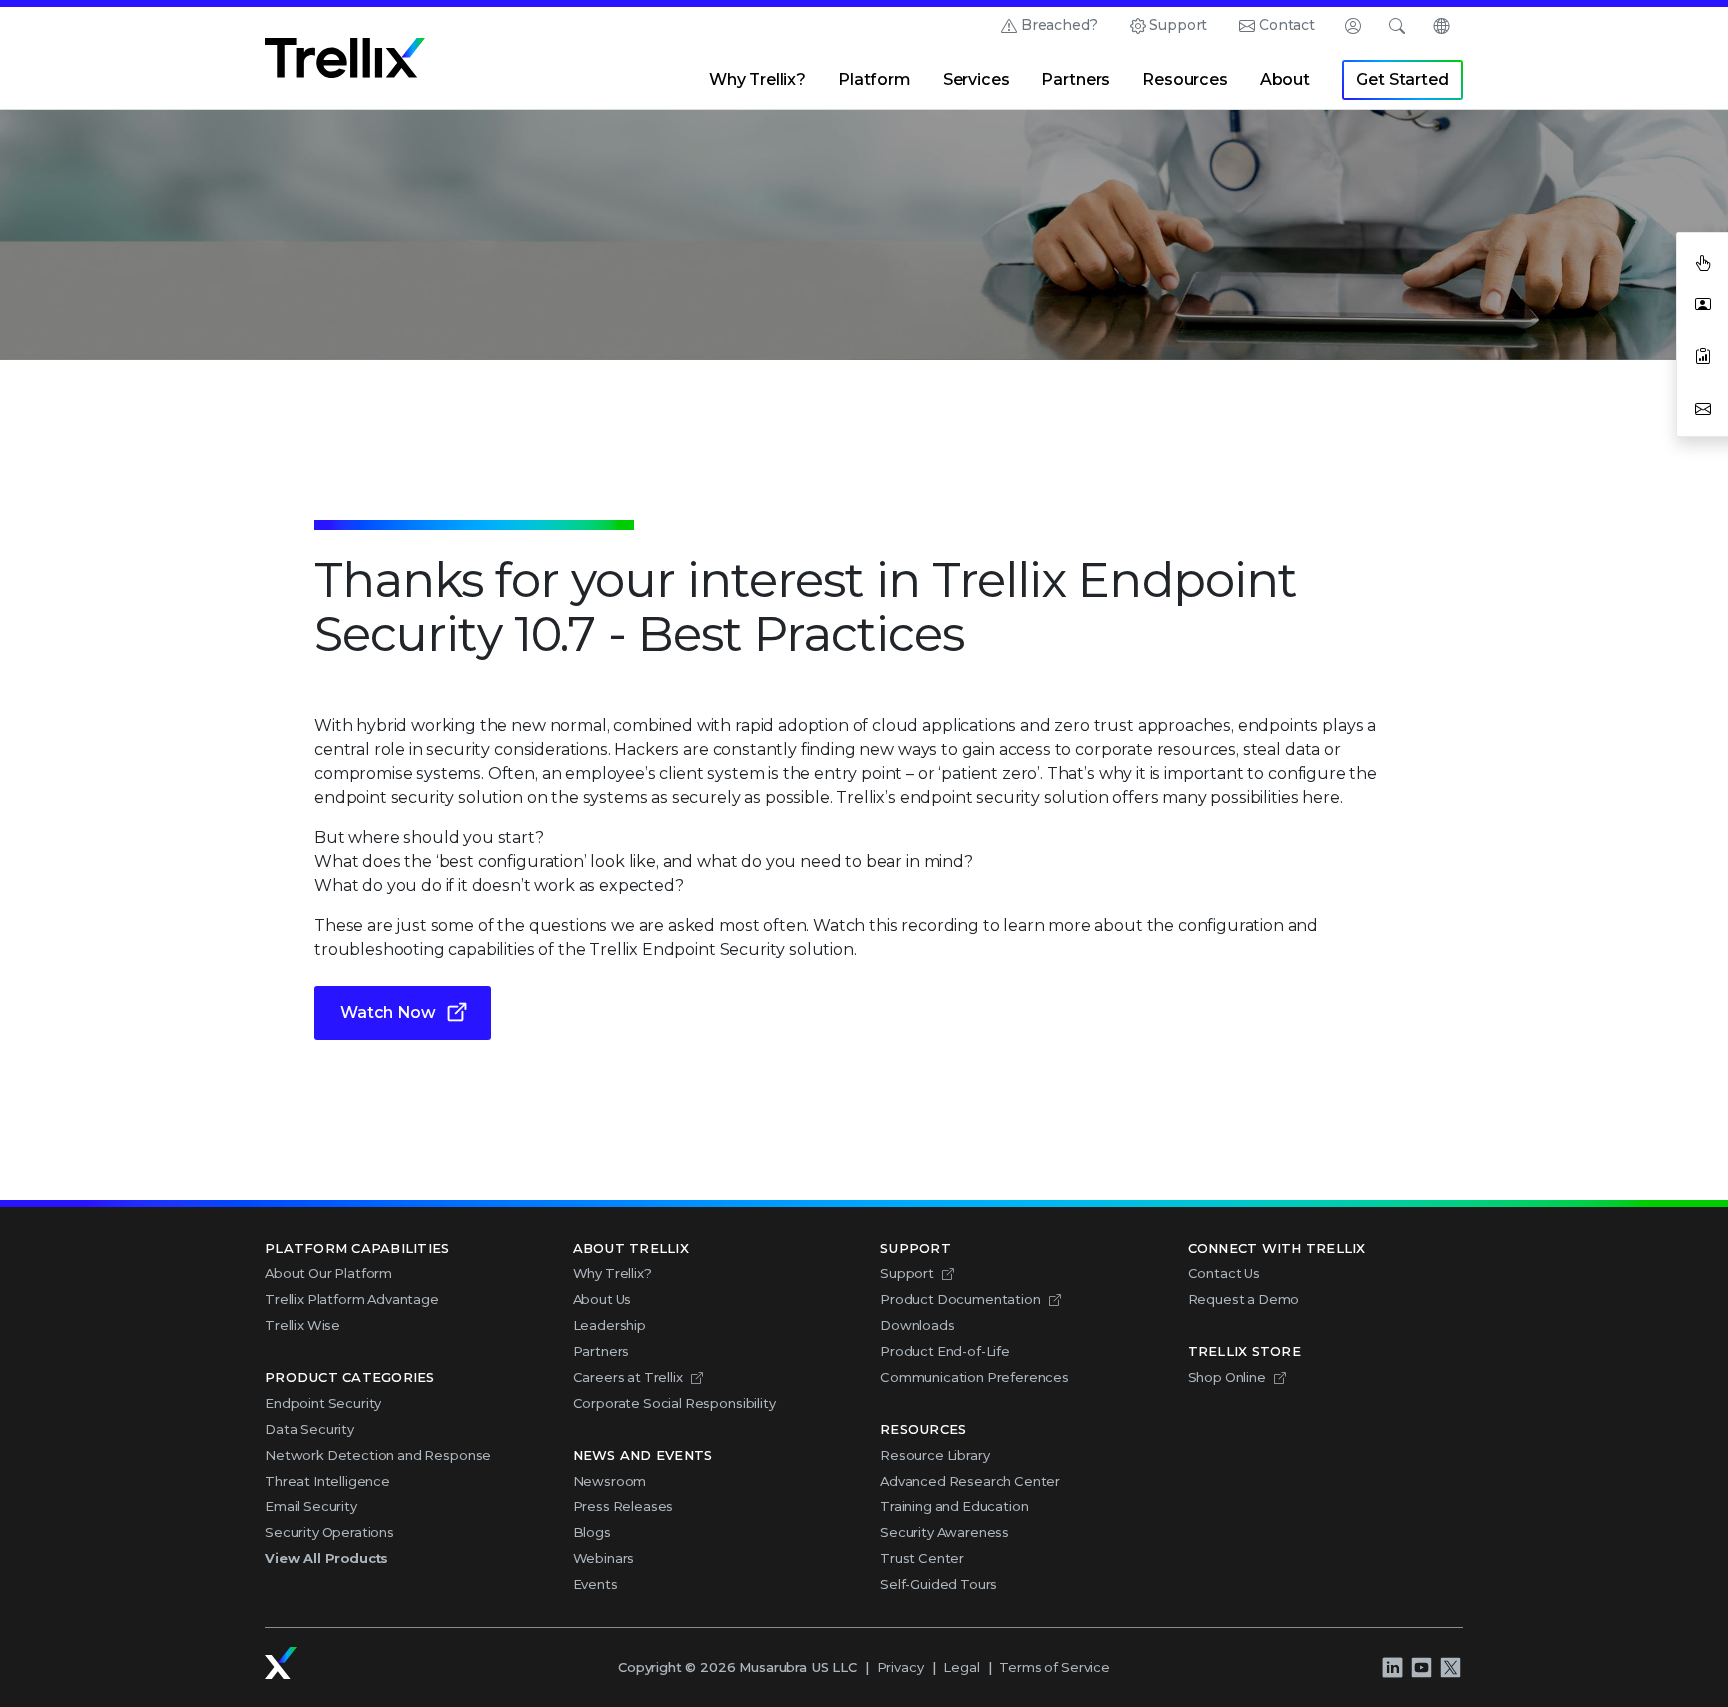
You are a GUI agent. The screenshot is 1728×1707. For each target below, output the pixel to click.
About (1285, 79)
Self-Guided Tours (938, 1584)
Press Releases (623, 1506)
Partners (1075, 79)
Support (1178, 25)
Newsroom (610, 1481)
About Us (602, 1299)
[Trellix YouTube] (1421, 1667)
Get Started (1402, 79)
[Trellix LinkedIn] (1392, 1667)
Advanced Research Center (970, 1481)
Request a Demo (1244, 1299)
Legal (961, 1667)
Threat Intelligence (327, 1481)
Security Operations (329, 1532)
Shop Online (1227, 1377)
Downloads (917, 1325)
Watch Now (388, 1012)
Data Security (309, 1429)
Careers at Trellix (628, 1377)
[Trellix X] (1450, 1667)
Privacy (900, 1667)
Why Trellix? (757, 79)
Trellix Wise (302, 1325)
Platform (874, 79)
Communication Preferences (974, 1377)
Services (976, 79)
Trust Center (922, 1558)
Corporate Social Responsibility (674, 1403)
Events (595, 1584)
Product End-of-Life (945, 1351)
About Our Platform (328, 1273)
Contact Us (1224, 1273)
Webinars (604, 1558)
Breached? (1059, 25)
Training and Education (954, 1506)
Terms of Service (1054, 1667)
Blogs (592, 1532)
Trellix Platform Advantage (352, 1299)
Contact (1287, 25)
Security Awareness (944, 1532)
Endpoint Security (323, 1403)
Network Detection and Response (378, 1455)
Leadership (609, 1325)
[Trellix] (281, 1663)
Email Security (311, 1506)
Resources (1185, 79)
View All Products (326, 1558)
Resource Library (934, 1455)
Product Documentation (960, 1299)
